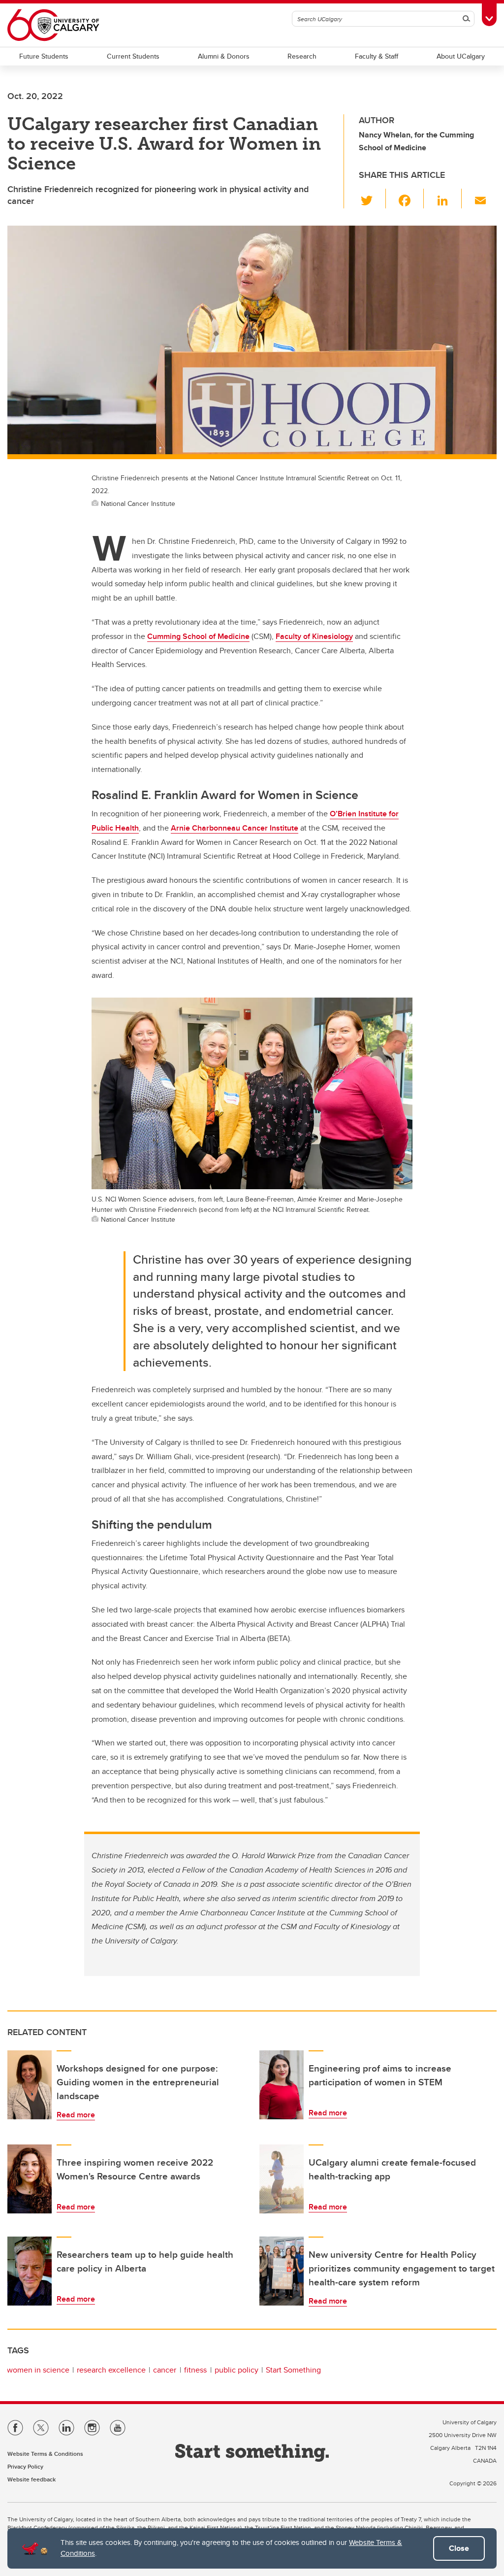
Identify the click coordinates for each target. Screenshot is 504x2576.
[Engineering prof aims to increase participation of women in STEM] (282, 2085)
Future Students (44, 56)
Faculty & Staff (377, 56)
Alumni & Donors (224, 56)
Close (459, 2548)
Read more (76, 2115)
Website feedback (31, 2479)
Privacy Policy (25, 2466)
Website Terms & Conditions (45, 2454)
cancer (165, 2370)
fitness (195, 2370)
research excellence (111, 2370)
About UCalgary (461, 56)
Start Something (293, 2370)
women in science (38, 2370)
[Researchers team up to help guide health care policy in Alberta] (30, 2271)
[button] (372, 199)
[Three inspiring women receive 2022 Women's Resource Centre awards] (30, 2179)
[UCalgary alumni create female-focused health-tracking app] (282, 2179)
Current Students (133, 56)
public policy (236, 2370)
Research (302, 56)
